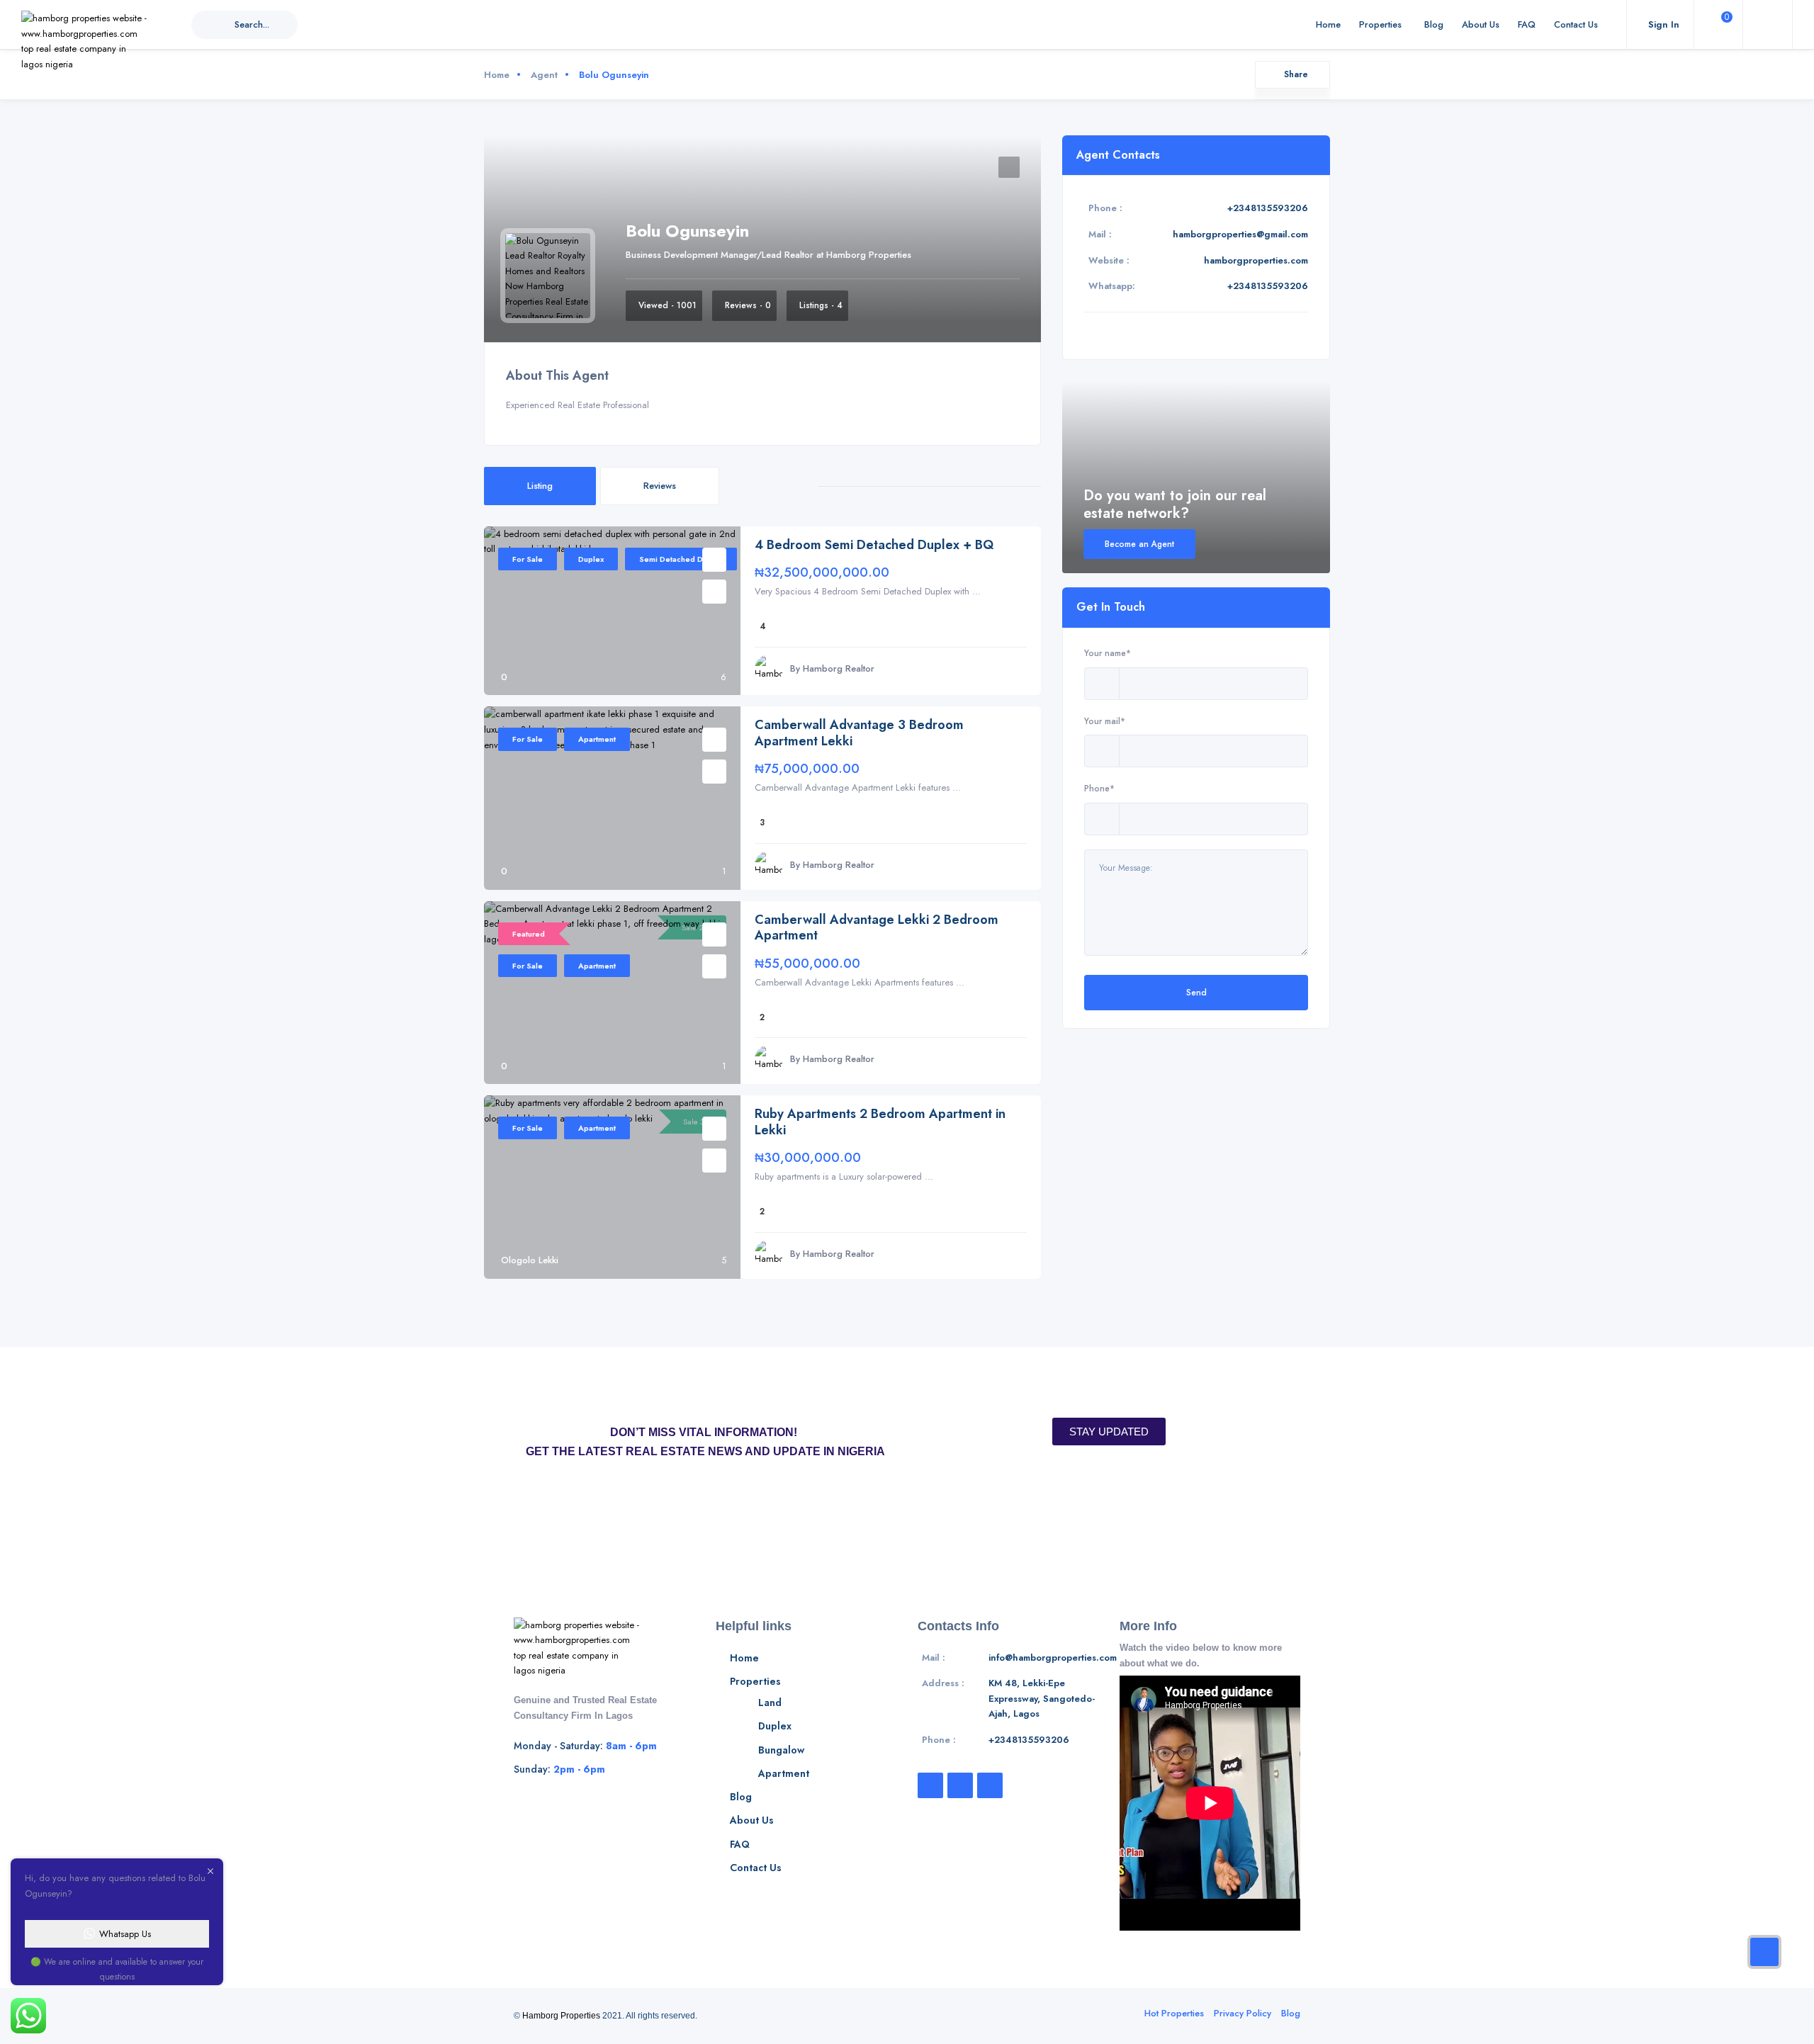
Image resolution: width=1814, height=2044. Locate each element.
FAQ (1527, 24)
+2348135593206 (1268, 208)
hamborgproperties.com (1256, 260)
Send (1196, 992)
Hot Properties (1174, 2013)
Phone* (1099, 788)
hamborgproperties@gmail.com (1240, 234)
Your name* (1108, 653)
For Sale (528, 559)
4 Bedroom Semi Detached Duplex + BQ (874, 545)
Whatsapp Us (125, 1934)
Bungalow (781, 1750)
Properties (1380, 24)
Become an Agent (1139, 544)
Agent (544, 75)
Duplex (591, 559)
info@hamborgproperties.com (1053, 1658)
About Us (1481, 24)
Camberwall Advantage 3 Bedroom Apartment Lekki (859, 733)
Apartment (597, 739)
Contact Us (1576, 24)
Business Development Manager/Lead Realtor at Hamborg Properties (768, 255)
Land (770, 1703)
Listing (540, 486)
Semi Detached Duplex (681, 559)
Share (1296, 74)
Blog (1434, 24)
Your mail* (1105, 721)
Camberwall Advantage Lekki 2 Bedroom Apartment (877, 928)
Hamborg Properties (561, 2016)
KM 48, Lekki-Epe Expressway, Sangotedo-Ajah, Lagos (1042, 1698)
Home (1328, 24)
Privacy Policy (1243, 2013)
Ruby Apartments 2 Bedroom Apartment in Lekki (880, 1122)
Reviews (660, 486)
